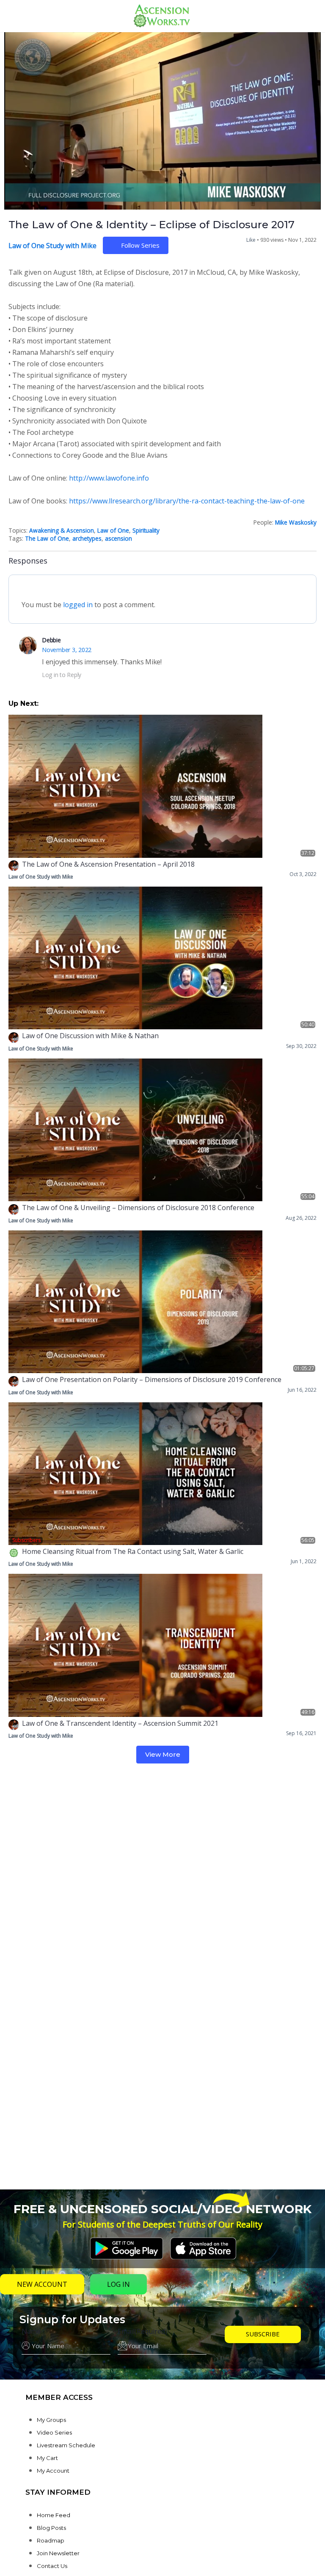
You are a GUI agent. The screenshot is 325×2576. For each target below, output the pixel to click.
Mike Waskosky (296, 522)
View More (163, 1754)
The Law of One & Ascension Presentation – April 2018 (108, 864)
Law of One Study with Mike (52, 246)
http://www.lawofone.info (109, 478)
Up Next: (23, 703)
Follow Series (140, 245)
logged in (78, 605)
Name (31, 2331)
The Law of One (47, 538)
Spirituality (146, 530)
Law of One (113, 530)
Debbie (51, 640)
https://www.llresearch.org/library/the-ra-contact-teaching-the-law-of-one (187, 501)
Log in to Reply (62, 675)
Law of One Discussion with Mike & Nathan (90, 1036)
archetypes (87, 538)
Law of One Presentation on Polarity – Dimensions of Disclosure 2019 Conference (152, 1379)
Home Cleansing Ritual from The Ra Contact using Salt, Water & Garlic (133, 1551)
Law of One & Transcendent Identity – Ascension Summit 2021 (120, 1723)
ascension (118, 538)
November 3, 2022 (67, 650)
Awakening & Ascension (62, 530)
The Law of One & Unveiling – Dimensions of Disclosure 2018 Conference (138, 1208)
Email (142, 2331)
